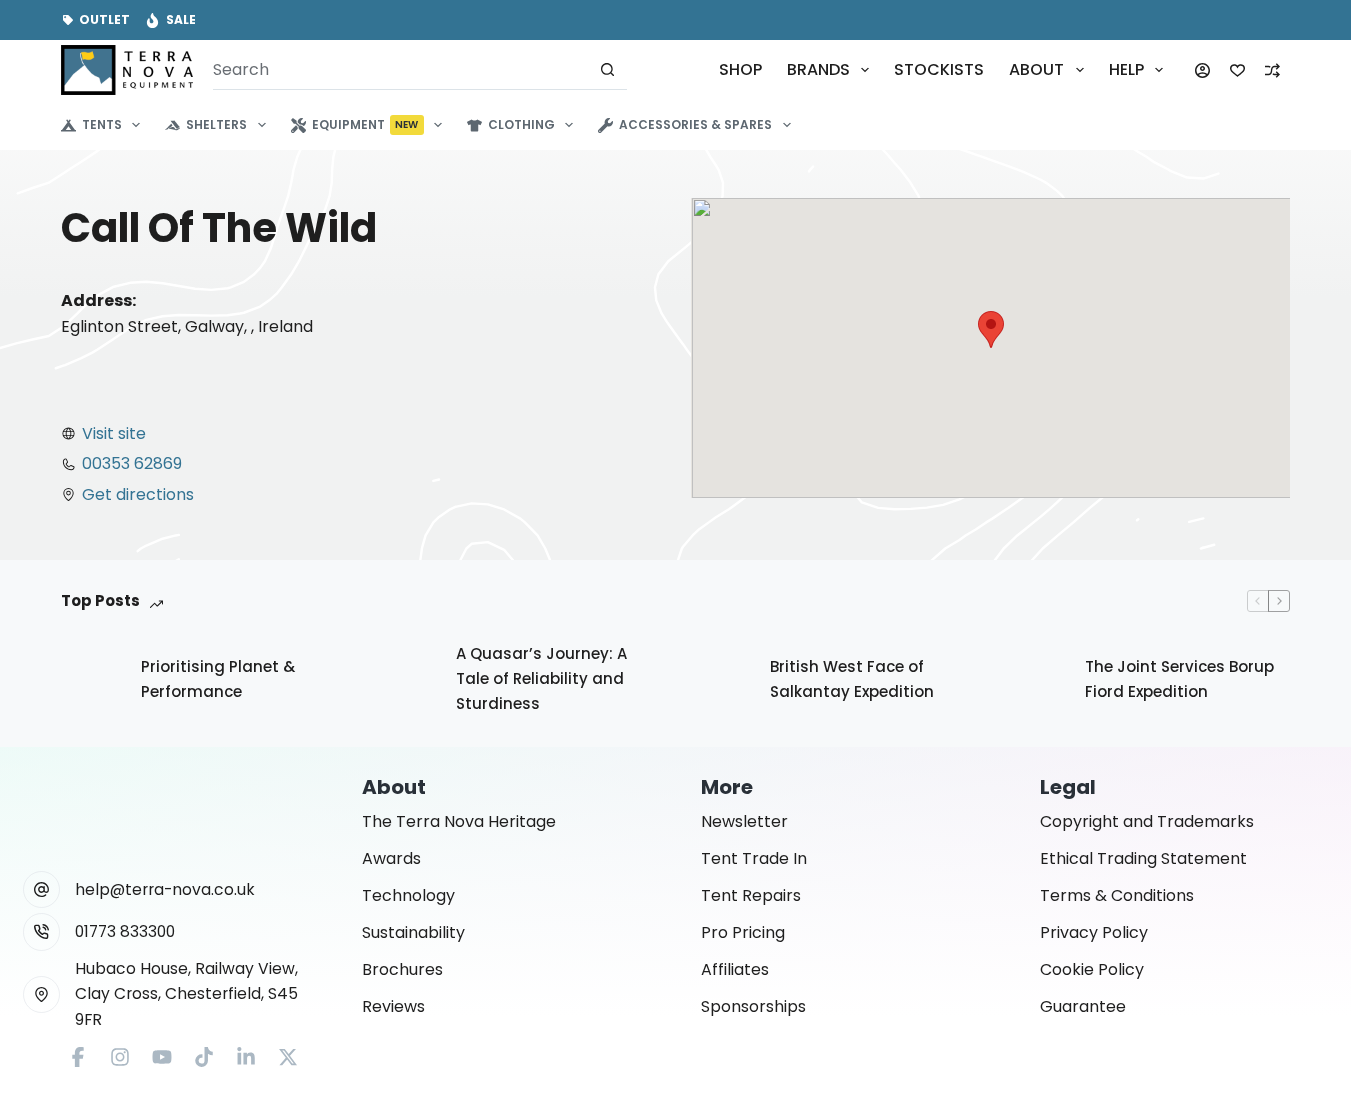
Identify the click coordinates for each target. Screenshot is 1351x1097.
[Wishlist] (1237, 70)
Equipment (365, 124)
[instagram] (120, 1057)
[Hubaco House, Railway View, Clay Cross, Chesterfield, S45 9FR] (42, 995)
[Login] (1202, 70)
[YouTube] (162, 1057)
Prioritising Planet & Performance (218, 679)
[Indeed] (246, 1057)
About (1036, 69)
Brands (818, 69)
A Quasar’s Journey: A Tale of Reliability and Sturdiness (541, 678)
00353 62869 (132, 463)
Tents (102, 124)
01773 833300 (125, 931)
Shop (740, 69)
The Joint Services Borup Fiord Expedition (1179, 679)
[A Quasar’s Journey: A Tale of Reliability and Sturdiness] (406, 680)
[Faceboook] (78, 1057)
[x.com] (288, 1057)
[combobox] (400, 70)
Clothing (521, 124)
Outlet (104, 19)
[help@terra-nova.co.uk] (42, 890)
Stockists (939, 69)
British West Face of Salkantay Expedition (852, 679)
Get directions (138, 494)
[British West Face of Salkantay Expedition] (720, 680)
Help (1126, 69)
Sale (181, 19)
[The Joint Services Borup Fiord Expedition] (1035, 680)
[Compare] (1272, 70)
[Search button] (607, 69)
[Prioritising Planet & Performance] (91, 680)
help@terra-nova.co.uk (165, 889)
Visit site (114, 433)
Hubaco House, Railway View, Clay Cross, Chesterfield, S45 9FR (186, 994)
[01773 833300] (42, 932)
